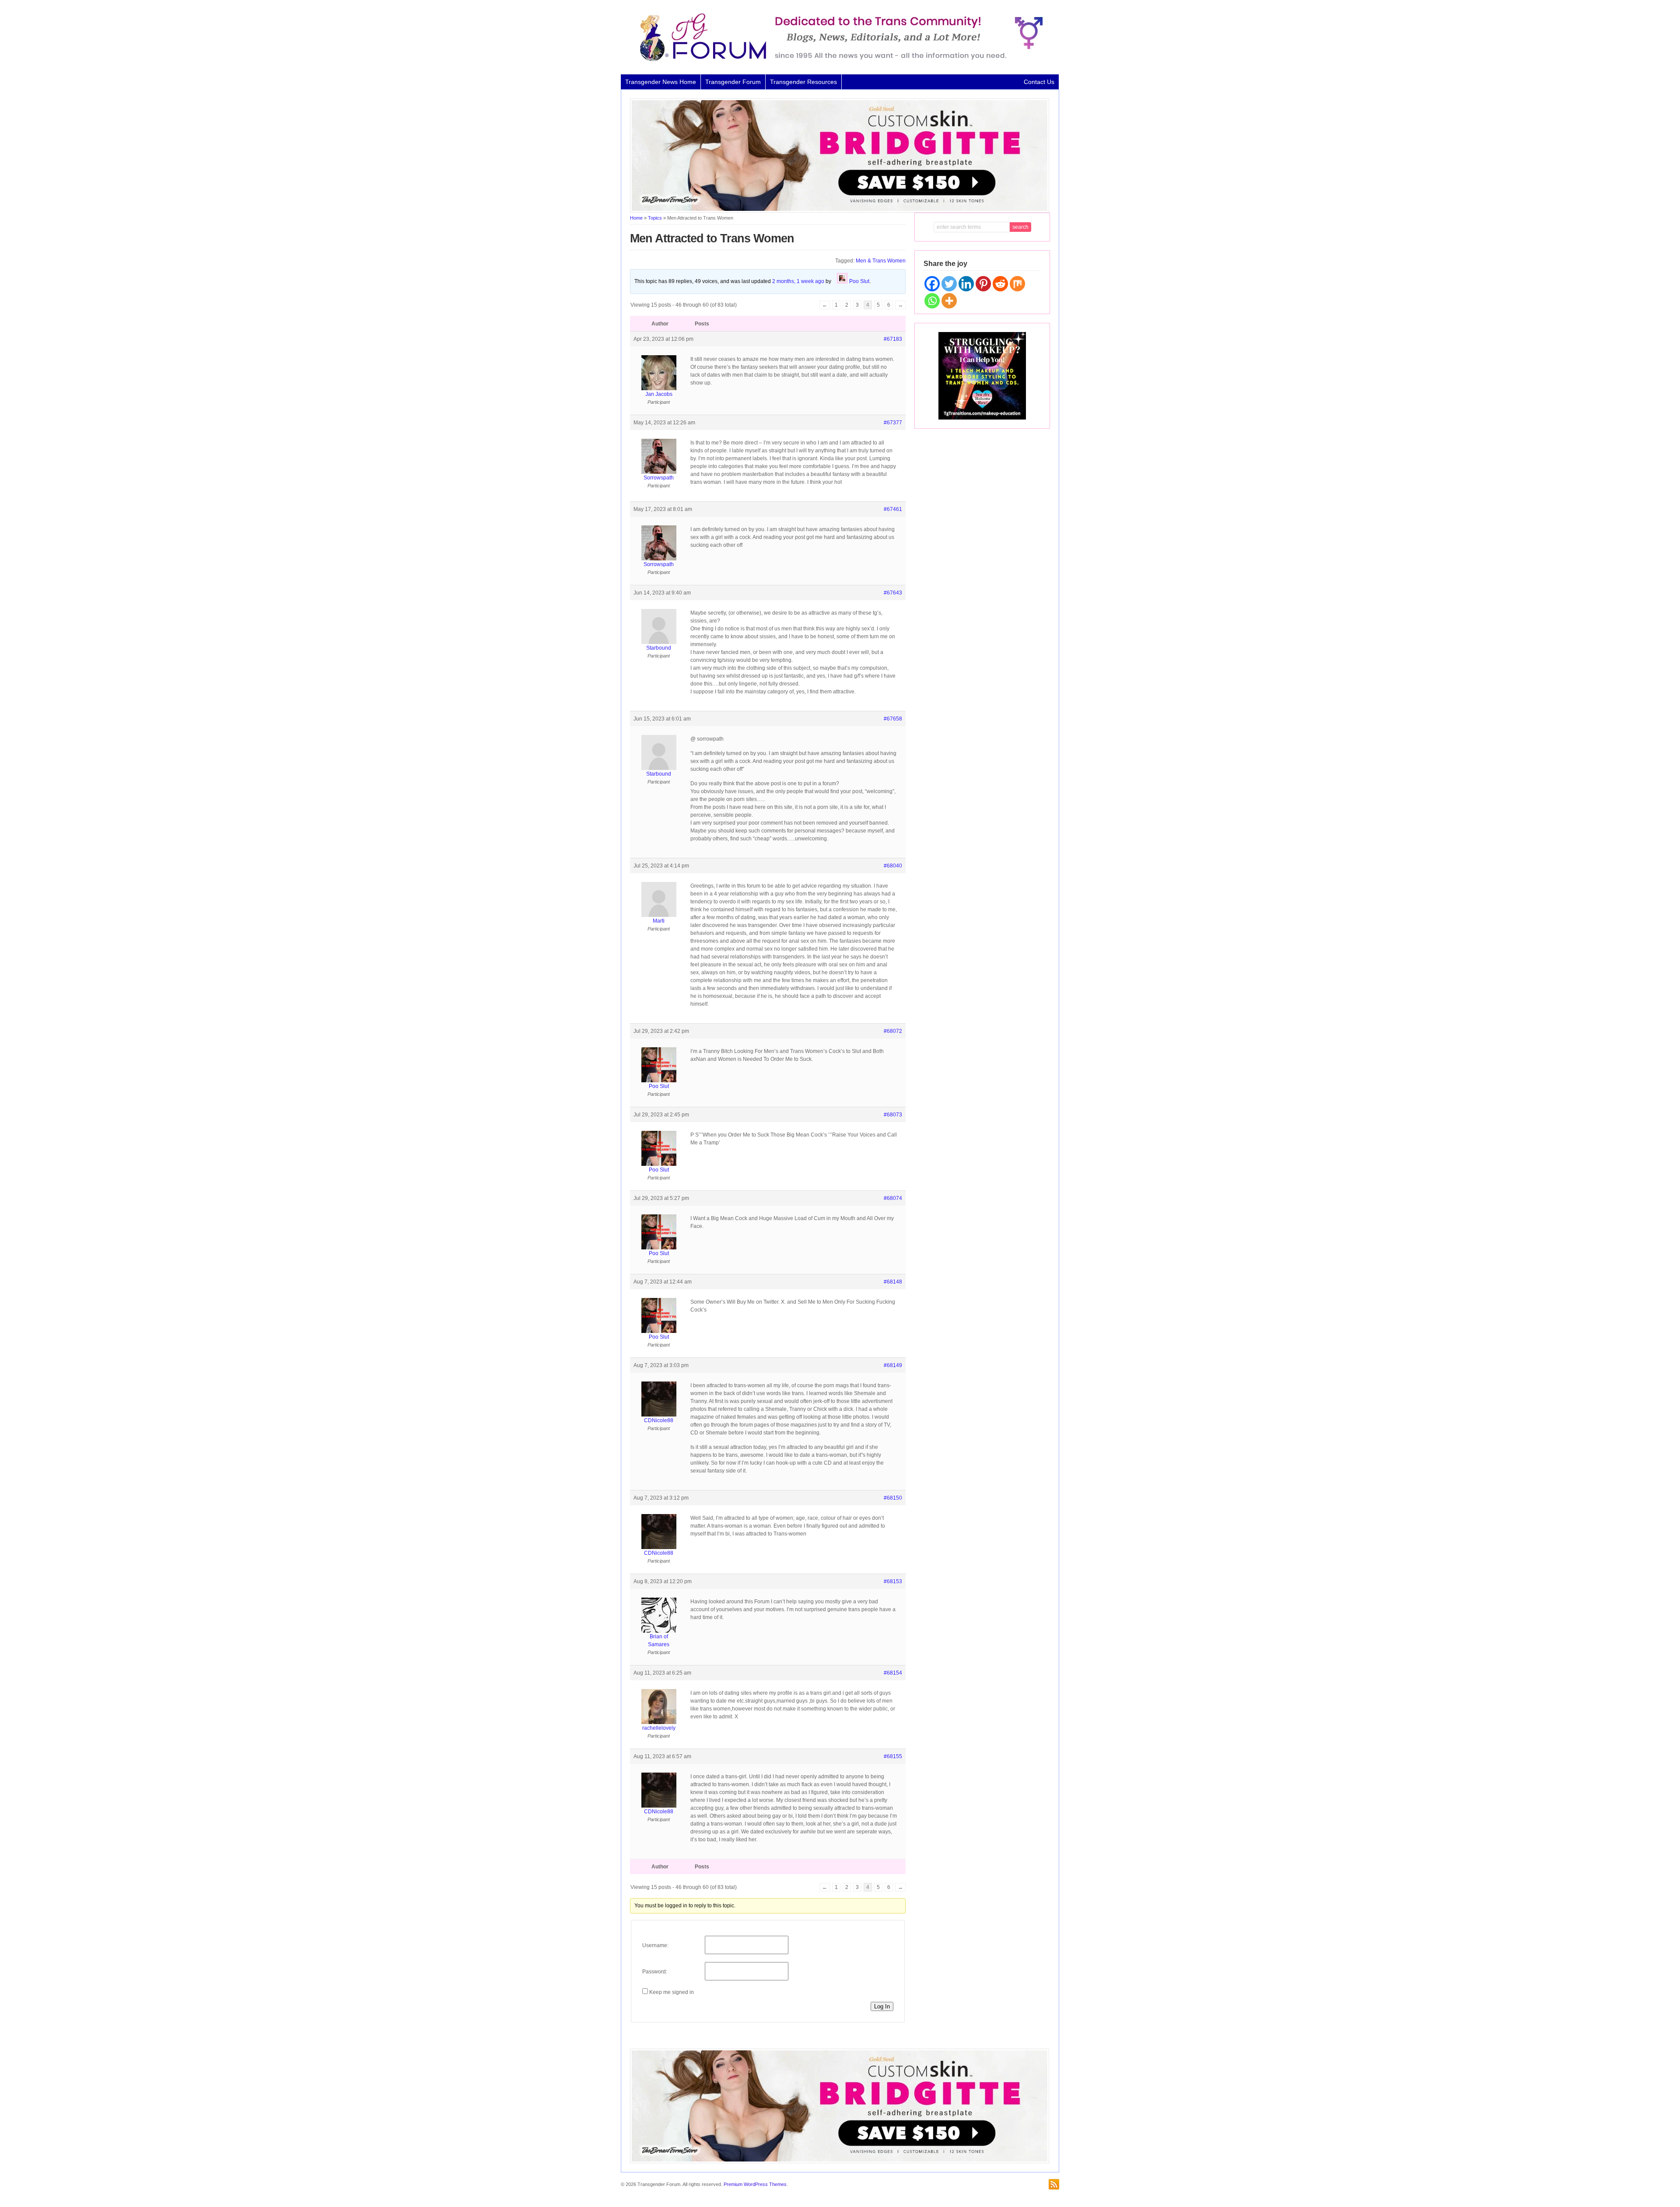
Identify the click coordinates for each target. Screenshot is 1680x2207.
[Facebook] (932, 284)
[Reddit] (1000, 284)
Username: (655, 1945)
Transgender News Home (661, 82)
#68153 (893, 1581)
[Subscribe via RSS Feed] (1054, 2184)
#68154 (893, 1673)
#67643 (893, 593)
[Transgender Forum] (837, 59)
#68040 (893, 866)
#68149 (893, 1365)
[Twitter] (949, 284)
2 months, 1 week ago (798, 281)
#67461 (893, 509)
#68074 (893, 1198)
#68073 (893, 1115)
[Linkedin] (966, 284)
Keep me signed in (672, 1992)
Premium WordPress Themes (755, 2184)
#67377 (893, 423)
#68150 (893, 1498)
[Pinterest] (983, 284)
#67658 (893, 719)
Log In (882, 2006)
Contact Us (1039, 82)
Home (636, 218)
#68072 (893, 1031)
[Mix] (1017, 284)
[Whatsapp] (932, 301)
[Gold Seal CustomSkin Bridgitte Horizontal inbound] (840, 211)
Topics (655, 218)
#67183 (893, 339)
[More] (949, 301)
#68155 (893, 1756)
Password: (655, 1972)
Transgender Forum (733, 82)
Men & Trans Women (881, 261)
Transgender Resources (803, 82)
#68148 (893, 1282)
